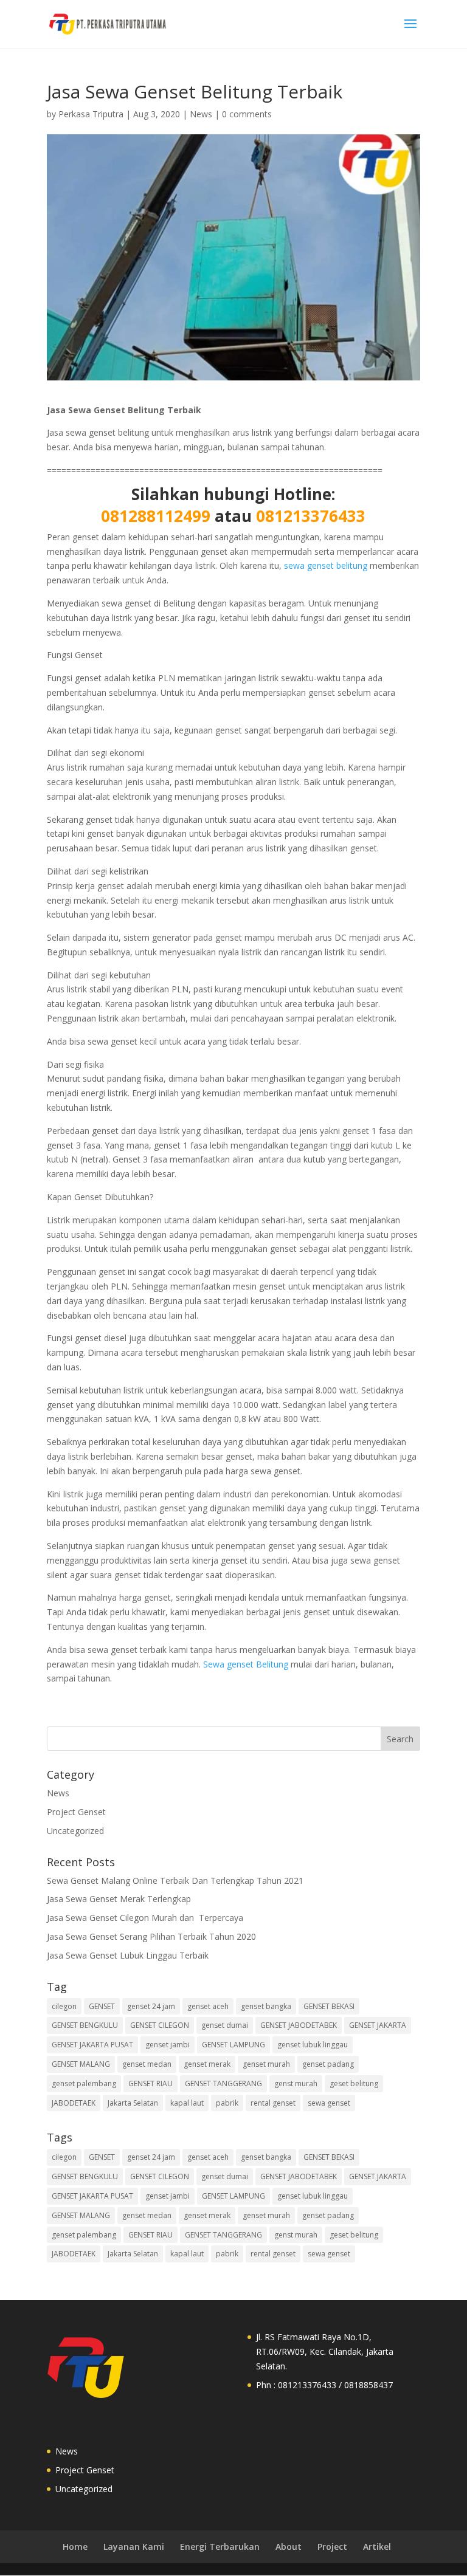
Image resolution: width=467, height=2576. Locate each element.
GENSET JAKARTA (378, 2025)
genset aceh (208, 2006)
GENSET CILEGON (160, 2025)
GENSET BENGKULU (85, 2025)
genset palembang (84, 2083)
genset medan (147, 2064)
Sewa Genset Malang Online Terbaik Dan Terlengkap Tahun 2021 (175, 1880)
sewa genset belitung (326, 565)
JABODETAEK (74, 2103)
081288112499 (156, 516)
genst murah (296, 2083)
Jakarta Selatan (133, 2103)
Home (75, 2547)
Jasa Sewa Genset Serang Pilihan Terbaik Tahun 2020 (151, 1936)
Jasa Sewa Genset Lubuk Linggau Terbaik (128, 1955)
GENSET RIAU (150, 2083)
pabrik (227, 2103)
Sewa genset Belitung (244, 1664)
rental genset (273, 2103)
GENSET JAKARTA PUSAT (92, 2045)
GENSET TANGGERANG (223, 2083)
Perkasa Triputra (91, 114)
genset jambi (168, 2045)
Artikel (377, 2547)
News (201, 114)
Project (332, 2547)
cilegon (64, 2006)
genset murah (266, 2064)
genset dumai (225, 2025)
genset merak (207, 2064)
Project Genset (76, 1812)
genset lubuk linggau (313, 2045)
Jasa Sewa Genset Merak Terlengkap (120, 1899)
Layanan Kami (134, 2547)
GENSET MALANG (81, 2064)
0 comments (247, 114)
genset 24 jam (151, 2006)
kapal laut (187, 2103)
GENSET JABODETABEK (299, 2025)
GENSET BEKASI (329, 2006)
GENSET (102, 2006)
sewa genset (329, 2103)
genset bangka (266, 2006)
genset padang (328, 2064)
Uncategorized (75, 1831)
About (289, 2547)
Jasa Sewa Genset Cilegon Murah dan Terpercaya (146, 1918)
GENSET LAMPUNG (233, 2045)
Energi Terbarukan (220, 2547)
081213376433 (309, 516)
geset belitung (354, 2083)
